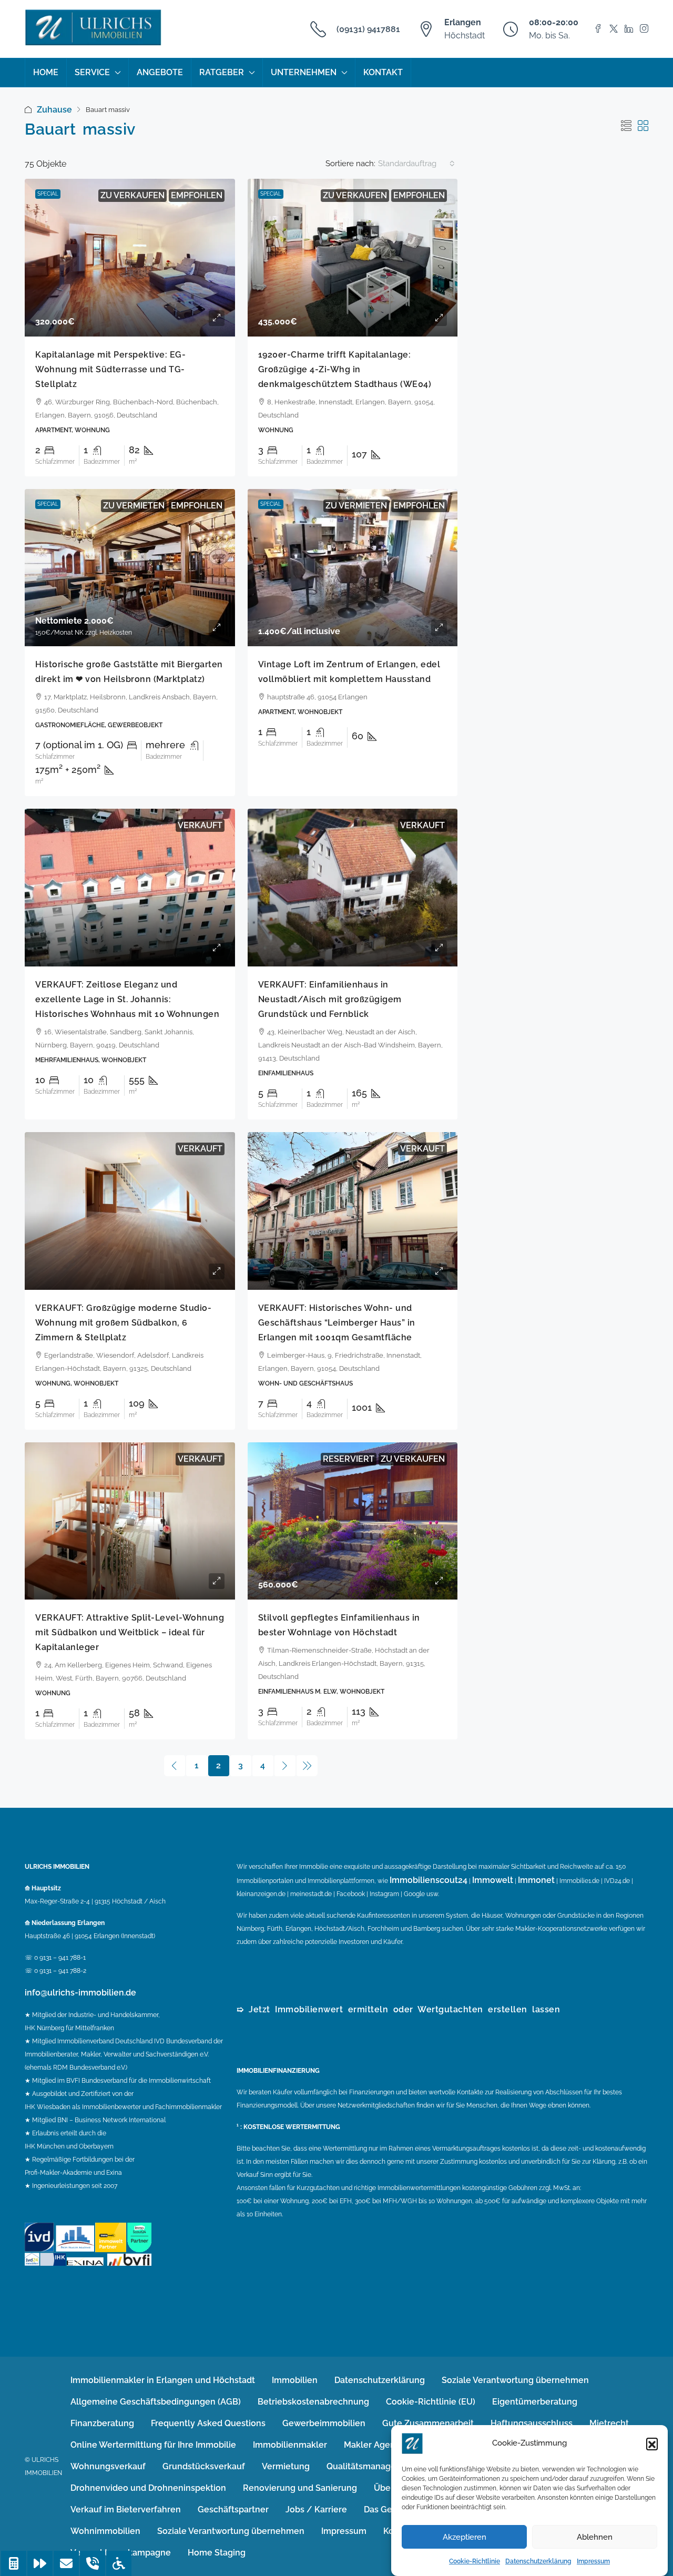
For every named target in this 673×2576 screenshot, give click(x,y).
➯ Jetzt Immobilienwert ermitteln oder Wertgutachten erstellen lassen (398, 2009)
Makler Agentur (375, 2445)
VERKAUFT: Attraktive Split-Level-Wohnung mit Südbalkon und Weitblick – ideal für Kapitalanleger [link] (130, 1632)
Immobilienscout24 (429, 1880)
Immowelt (493, 1880)
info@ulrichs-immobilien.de (80, 1993)
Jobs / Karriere (316, 2509)
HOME (46, 72)
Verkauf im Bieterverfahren (126, 2509)
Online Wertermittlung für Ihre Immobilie (153, 2445)
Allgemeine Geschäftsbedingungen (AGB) (156, 2402)
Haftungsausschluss (532, 2423)
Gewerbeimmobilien (324, 2423)
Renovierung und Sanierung (300, 2488)
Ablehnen (595, 2537)
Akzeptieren (465, 2537)
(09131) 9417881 (368, 29)
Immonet (536, 1880)
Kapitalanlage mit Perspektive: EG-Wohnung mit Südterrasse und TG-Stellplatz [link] (110, 369)
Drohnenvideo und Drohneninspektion (148, 2488)
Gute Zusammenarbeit (428, 2423)
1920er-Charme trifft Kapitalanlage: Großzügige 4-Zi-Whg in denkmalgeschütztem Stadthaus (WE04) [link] (345, 369)
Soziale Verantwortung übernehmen (515, 2380)
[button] (652, 2443)
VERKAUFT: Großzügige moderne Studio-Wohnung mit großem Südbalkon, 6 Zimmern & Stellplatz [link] (123, 1323)
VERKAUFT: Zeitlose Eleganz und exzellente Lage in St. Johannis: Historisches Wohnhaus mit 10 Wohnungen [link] (127, 999)
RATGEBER (222, 72)
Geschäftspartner (233, 2509)
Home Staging (217, 2553)
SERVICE (92, 72)
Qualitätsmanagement (372, 2466)
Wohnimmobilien (105, 2531)
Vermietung (286, 2466)
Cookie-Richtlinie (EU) (431, 2402)
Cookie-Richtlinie (475, 2561)
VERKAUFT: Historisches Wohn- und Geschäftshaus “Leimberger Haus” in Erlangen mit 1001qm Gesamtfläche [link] (337, 1323)
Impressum (593, 2561)
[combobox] (416, 164)
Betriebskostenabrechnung (313, 2402)
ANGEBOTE (160, 72)
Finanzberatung (102, 2423)
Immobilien (295, 2380)
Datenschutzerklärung (538, 2561)
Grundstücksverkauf (204, 2466)
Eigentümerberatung (535, 2402)
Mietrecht (609, 2423)
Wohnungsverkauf (108, 2466)
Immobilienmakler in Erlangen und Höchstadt (163, 2380)
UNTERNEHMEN (304, 72)
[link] (130, 258)
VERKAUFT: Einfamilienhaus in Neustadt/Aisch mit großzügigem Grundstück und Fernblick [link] (330, 999)
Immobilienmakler (290, 2445)
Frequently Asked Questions (208, 2423)
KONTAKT (383, 72)
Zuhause (54, 110)
